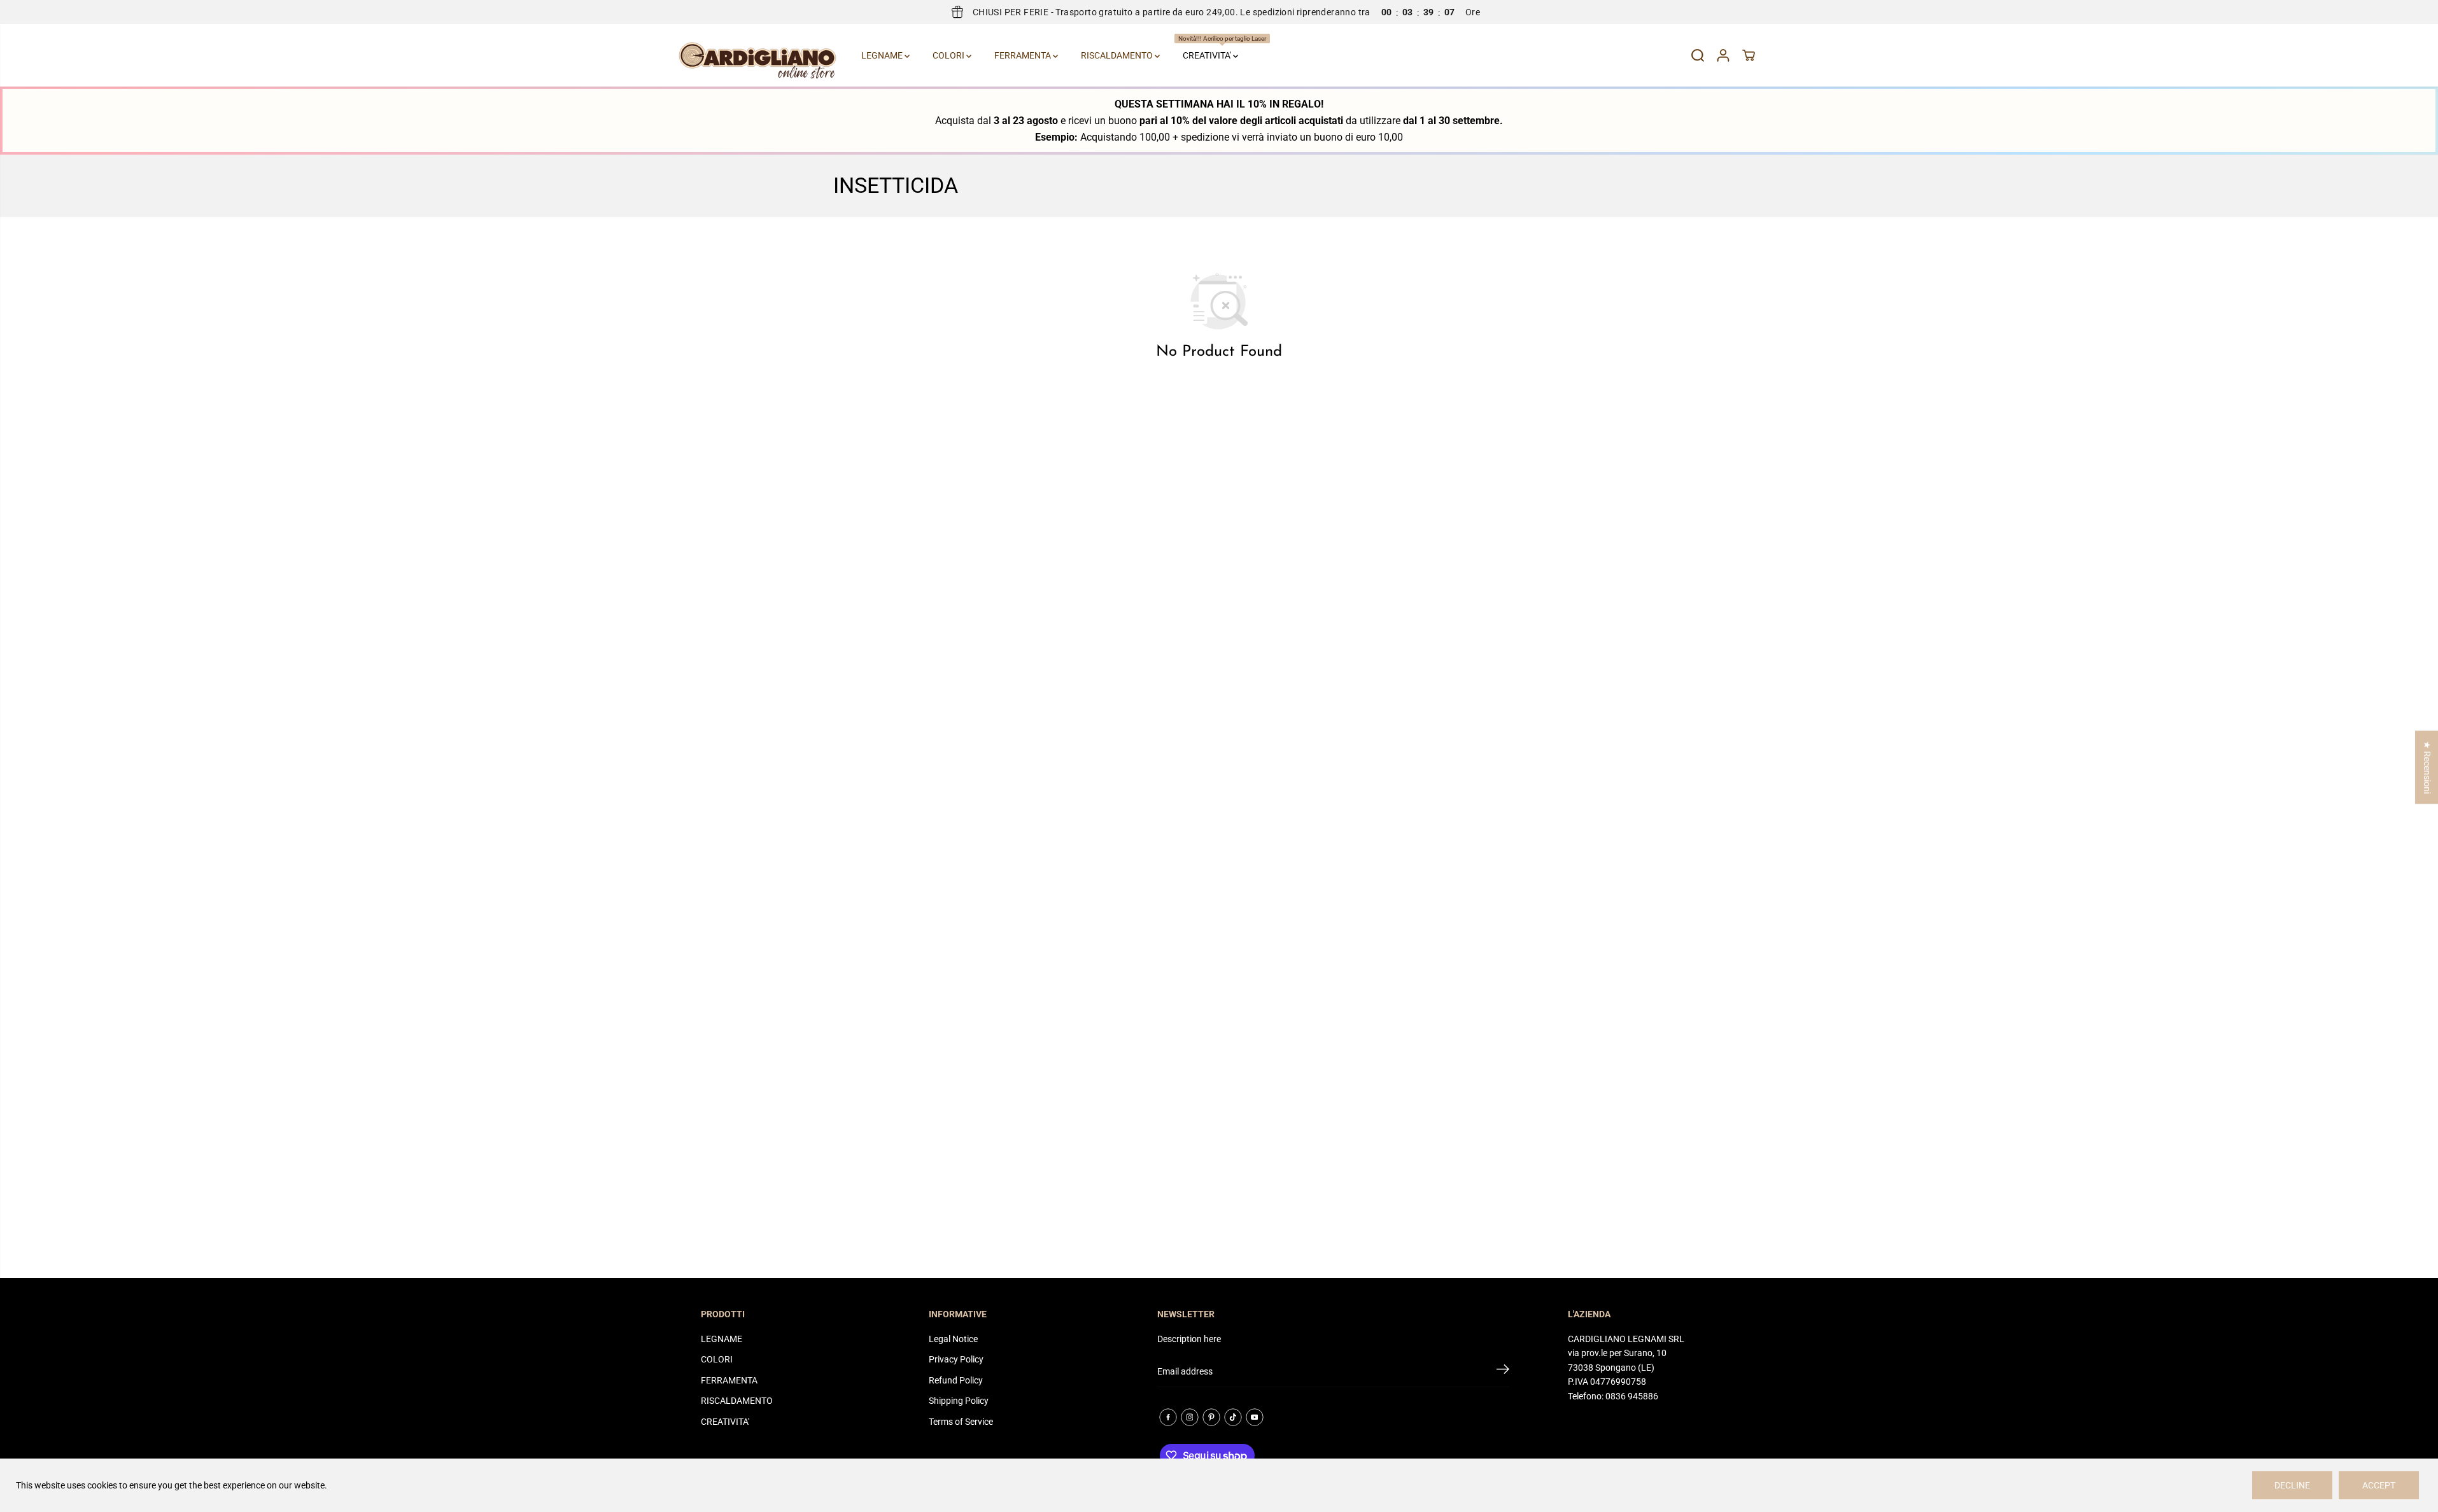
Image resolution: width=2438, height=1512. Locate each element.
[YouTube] (1255, 1417)
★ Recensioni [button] (2427, 767)
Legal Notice (953, 1339)
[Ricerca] (1698, 55)
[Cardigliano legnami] (757, 55)
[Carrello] (1749, 55)
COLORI (949, 55)
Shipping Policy (959, 1401)
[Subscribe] (1503, 1371)
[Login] (1723, 55)
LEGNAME (883, 55)
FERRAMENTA (1024, 55)
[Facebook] (1168, 1417)
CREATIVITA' (1212, 48)
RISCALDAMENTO (1118, 55)
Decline (2292, 1485)
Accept (2379, 1485)
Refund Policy (956, 1380)
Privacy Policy (956, 1359)
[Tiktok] (1233, 1417)
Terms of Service (961, 1422)
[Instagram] (1190, 1417)
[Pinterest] (1211, 1417)
